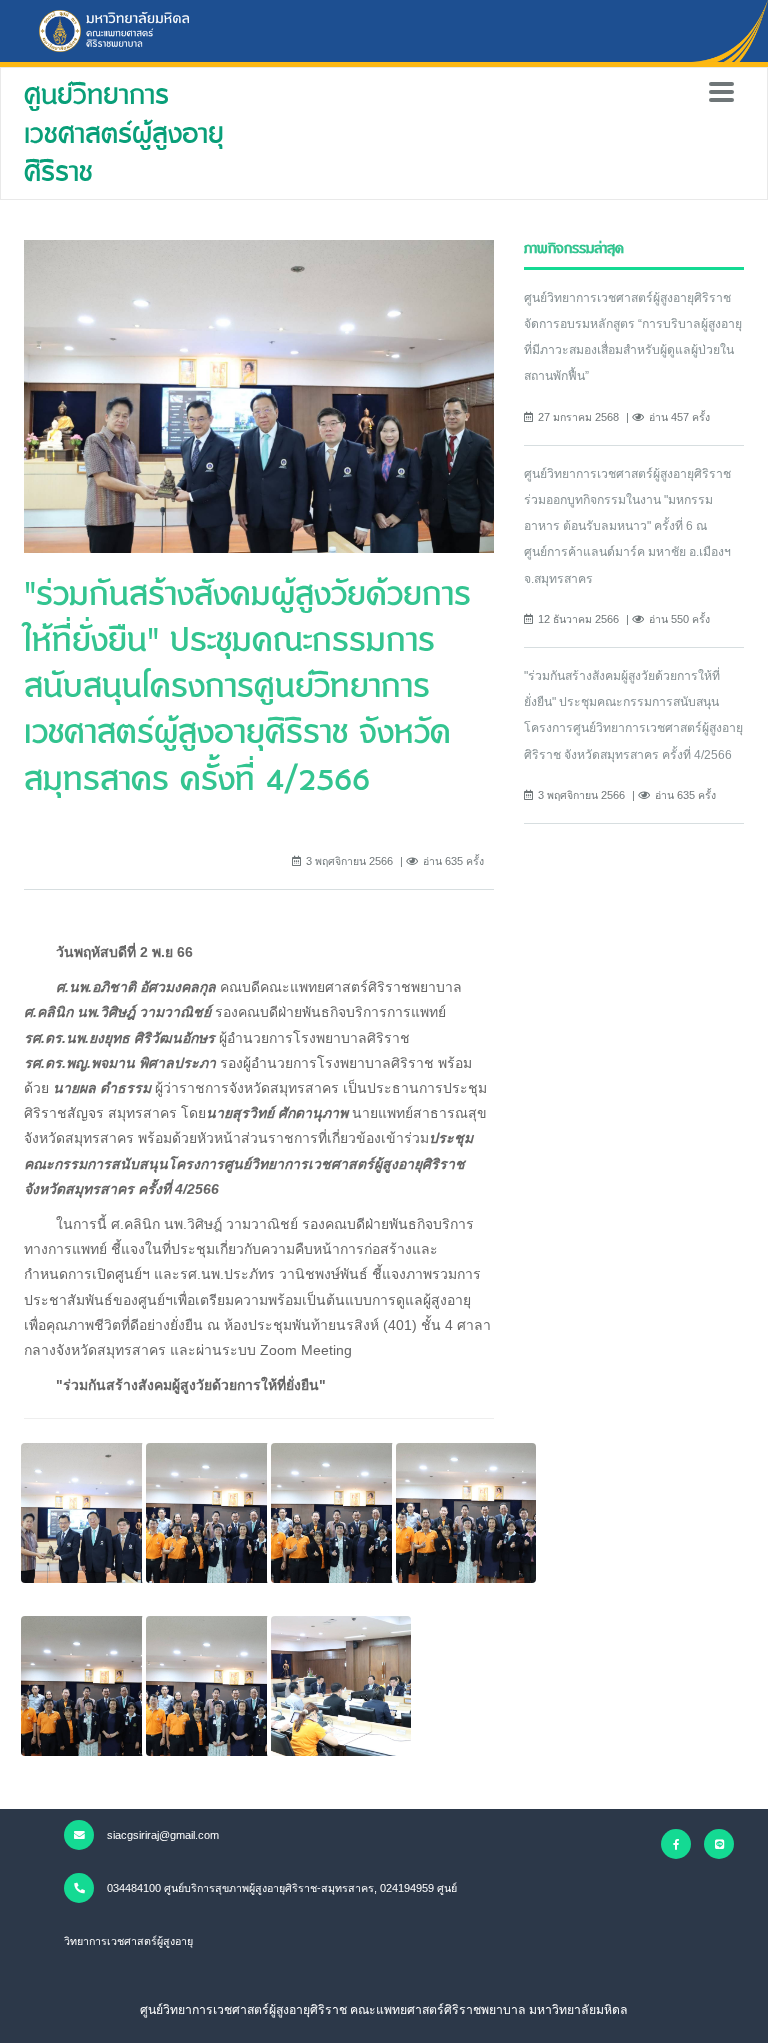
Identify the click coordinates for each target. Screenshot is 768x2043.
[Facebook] (676, 1844)
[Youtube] (719, 1844)
